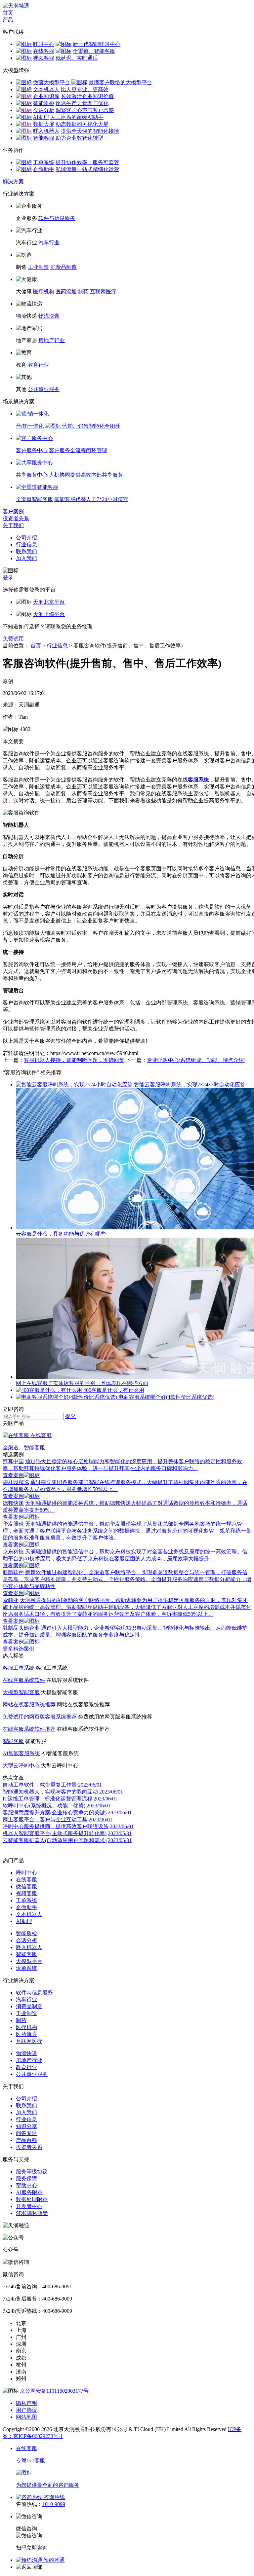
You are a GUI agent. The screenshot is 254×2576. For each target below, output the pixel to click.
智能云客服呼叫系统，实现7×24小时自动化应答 (190, 1085)
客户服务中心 (32, 450)
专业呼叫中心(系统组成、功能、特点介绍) (196, 1060)
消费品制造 (63, 267)
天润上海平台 (49, 614)
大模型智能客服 (21, 1692)
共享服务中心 (32, 475)
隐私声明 (26, 2403)
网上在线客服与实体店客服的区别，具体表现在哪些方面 (82, 1383)
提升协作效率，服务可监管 (87, 162)
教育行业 (38, 365)
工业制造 (38, 267)
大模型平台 (29, 1961)
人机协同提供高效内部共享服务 (86, 475)
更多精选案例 (19, 1649)
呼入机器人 (46, 131)
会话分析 (44, 110)
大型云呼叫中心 (21, 1766)
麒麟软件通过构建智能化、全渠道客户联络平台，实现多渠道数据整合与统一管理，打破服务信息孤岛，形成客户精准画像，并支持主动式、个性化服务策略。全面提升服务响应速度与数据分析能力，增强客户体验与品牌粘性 (127, 1579)
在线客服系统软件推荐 (29, 1729)
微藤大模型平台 (52, 82)
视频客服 (44, 58)
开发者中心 (29, 2206)
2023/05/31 (120, 1833)
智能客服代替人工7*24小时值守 (91, 499)
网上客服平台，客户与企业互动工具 (45, 1819)
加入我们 (26, 558)
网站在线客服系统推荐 (29, 1705)
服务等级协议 (32, 2172)
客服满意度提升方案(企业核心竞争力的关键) (55, 1813)
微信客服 (26, 1887)
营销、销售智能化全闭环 (91, 426)
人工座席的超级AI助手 (77, 117)
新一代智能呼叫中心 (97, 44)
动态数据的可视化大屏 (82, 124)
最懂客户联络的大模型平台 (120, 82)
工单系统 (44, 162)
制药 (83, 291)
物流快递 (49, 316)
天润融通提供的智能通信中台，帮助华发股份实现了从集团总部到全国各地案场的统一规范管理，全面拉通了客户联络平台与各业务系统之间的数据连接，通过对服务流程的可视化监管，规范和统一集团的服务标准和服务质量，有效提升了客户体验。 (127, 1531)
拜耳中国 (13, 1461)
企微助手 (44, 169)
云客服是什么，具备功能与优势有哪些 (61, 1234)
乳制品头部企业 (21, 1628)
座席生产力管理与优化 (82, 103)
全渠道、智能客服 (94, 51)
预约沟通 (54, 2560)
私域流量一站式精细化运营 (87, 169)
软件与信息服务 (57, 218)
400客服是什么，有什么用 (114, 1390)
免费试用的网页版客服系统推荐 (40, 1717)
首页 (8, 13)
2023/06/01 (90, 1785)
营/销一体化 (30, 426)
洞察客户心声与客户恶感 (85, 110)
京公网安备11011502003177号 (54, 2391)
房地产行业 (52, 340)
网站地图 (26, 2417)
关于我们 (13, 525)
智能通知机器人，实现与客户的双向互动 (50, 1792)
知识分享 (26, 2126)
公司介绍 (26, 538)
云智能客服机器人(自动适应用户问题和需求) (55, 1840)
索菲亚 (11, 1600)
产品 (8, 20)
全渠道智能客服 (34, 499)
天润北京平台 (49, 602)
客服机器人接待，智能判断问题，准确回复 (74, 1060)
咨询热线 (54, 2497)
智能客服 (44, 138)
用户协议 (26, 2410)
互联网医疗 (103, 291)
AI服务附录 (29, 2192)
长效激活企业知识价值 (87, 96)
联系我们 (26, 551)
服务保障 (26, 2178)
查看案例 (13, 1475)
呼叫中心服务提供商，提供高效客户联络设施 (56, 1826)
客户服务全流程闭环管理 (78, 450)
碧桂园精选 (16, 1482)
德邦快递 (13, 1503)
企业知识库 (46, 96)
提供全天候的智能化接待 (90, 131)
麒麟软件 (13, 1572)
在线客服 (44, 51)
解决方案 (13, 181)
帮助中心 (26, 2185)
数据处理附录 (32, 2199)
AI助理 (41, 117)
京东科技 (13, 1552)
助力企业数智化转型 (79, 138)
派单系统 (26, 1968)
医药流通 (66, 291)
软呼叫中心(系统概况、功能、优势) (44, 1806)
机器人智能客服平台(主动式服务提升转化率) (55, 1833)
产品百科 (26, 2140)
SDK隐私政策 (32, 2213)
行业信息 (26, 544)
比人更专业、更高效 (85, 89)
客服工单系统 (19, 1668)
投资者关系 (16, 518)
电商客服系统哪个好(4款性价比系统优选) (166, 1397)
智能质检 (44, 103)
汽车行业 (49, 243)
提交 (70, 1416)
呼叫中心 (44, 44)
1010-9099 (54, 2504)
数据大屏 (44, 124)
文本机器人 (46, 89)
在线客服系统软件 (24, 1680)
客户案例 (13, 511)
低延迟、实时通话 (77, 58)
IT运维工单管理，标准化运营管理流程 (47, 1799)
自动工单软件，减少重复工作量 (40, 1785)
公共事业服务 (44, 389)
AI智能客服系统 (21, 1753)
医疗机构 (44, 291)
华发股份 (13, 1524)
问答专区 (26, 2133)
